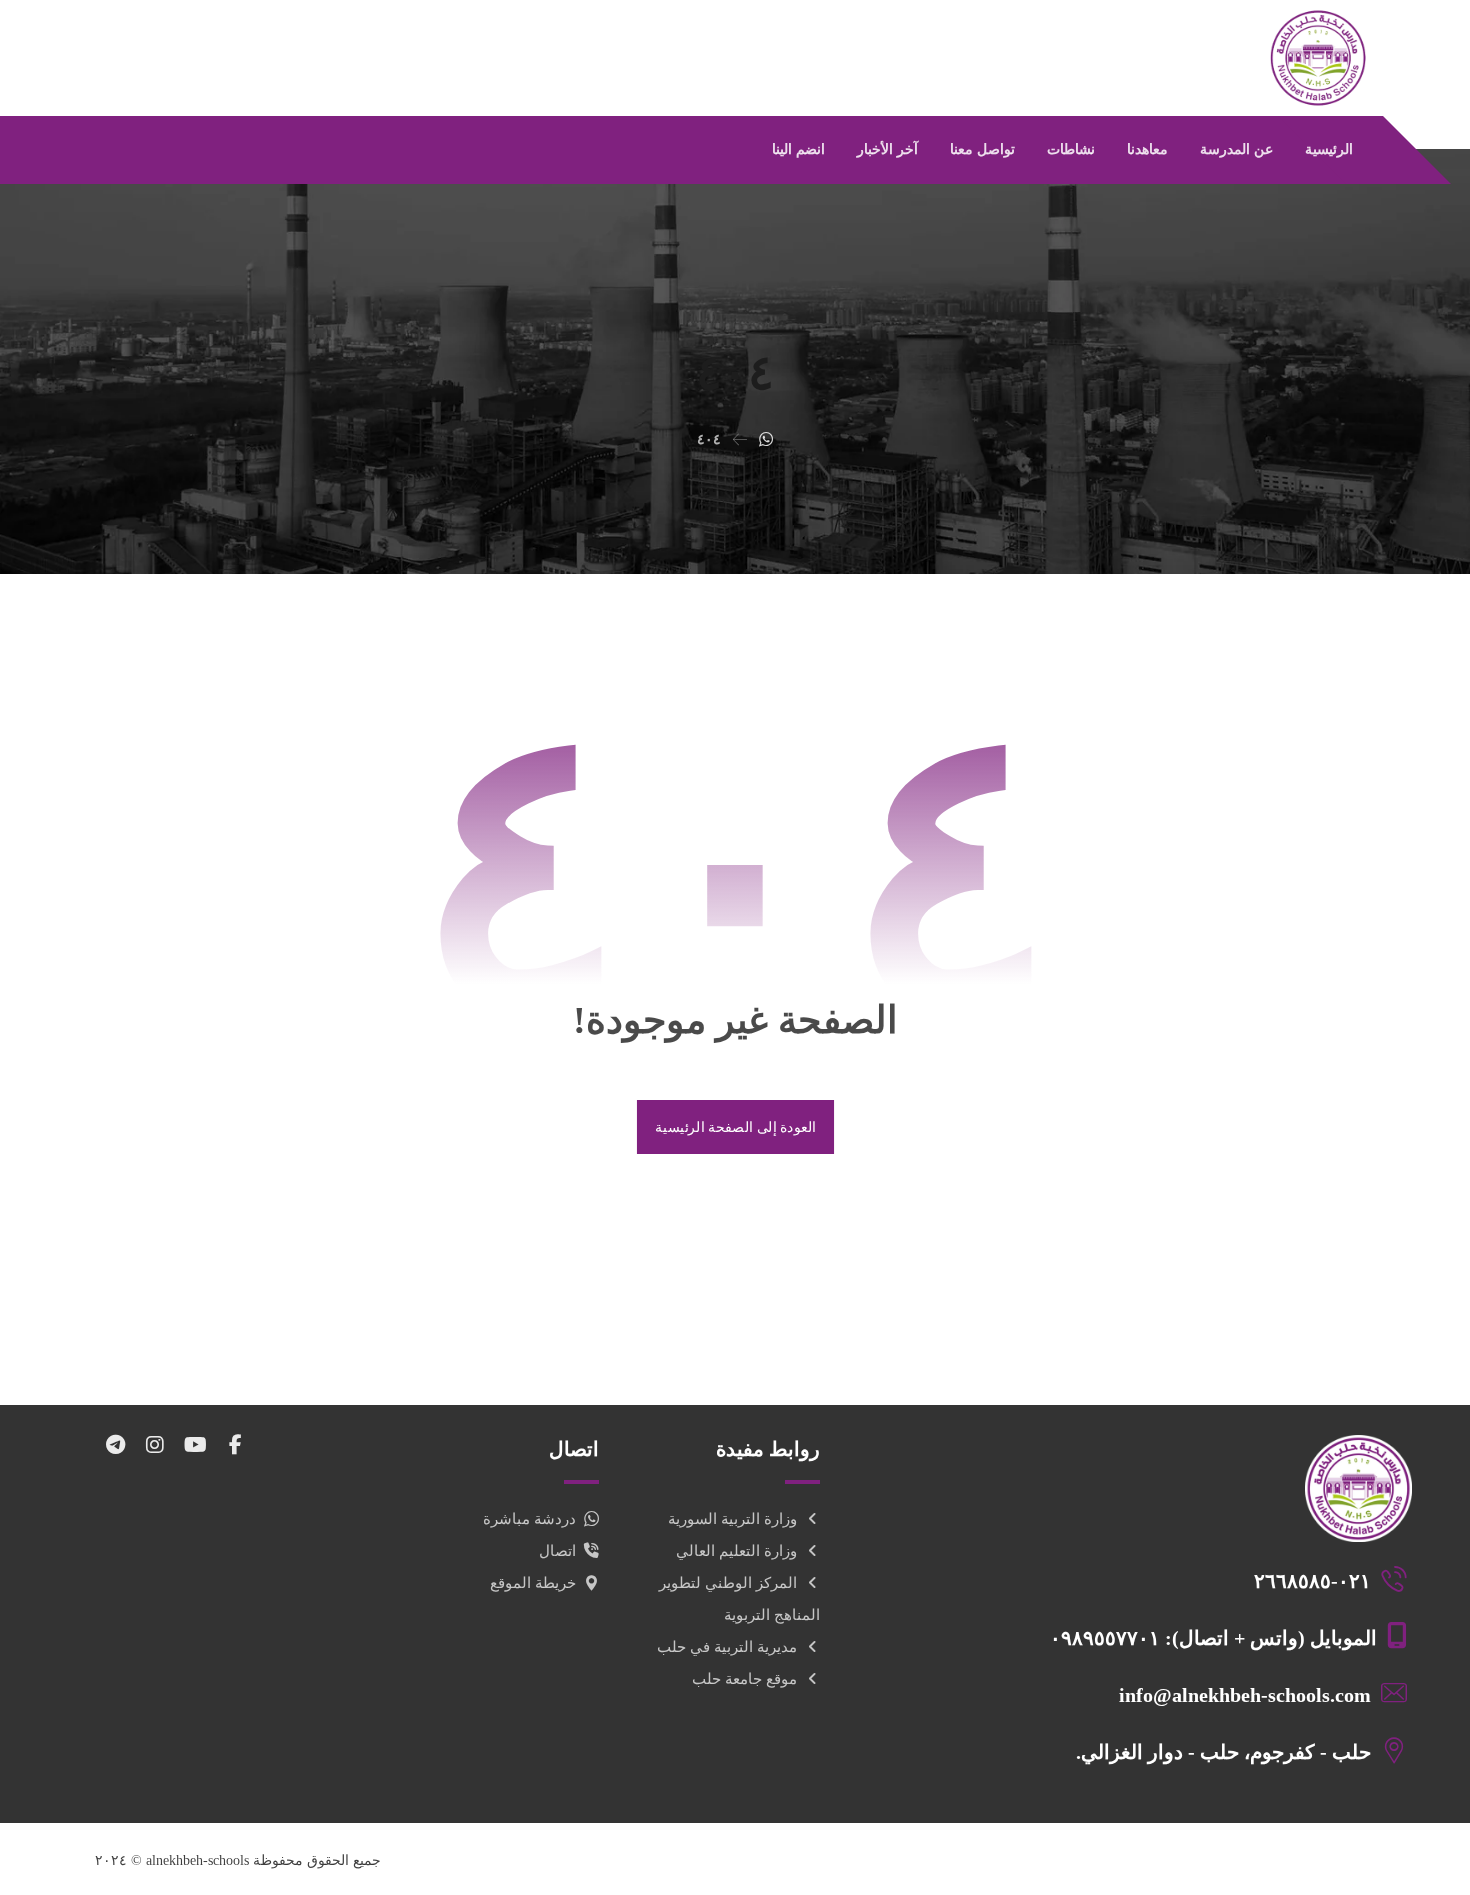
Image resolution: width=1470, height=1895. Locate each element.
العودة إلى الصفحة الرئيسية (734, 1126)
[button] (235, 1445)
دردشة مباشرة (529, 1519)
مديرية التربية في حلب (727, 1647)
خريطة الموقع (533, 1583)
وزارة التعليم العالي (736, 1551)
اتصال (557, 1551)
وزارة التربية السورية (732, 1519)
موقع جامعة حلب (744, 1679)
